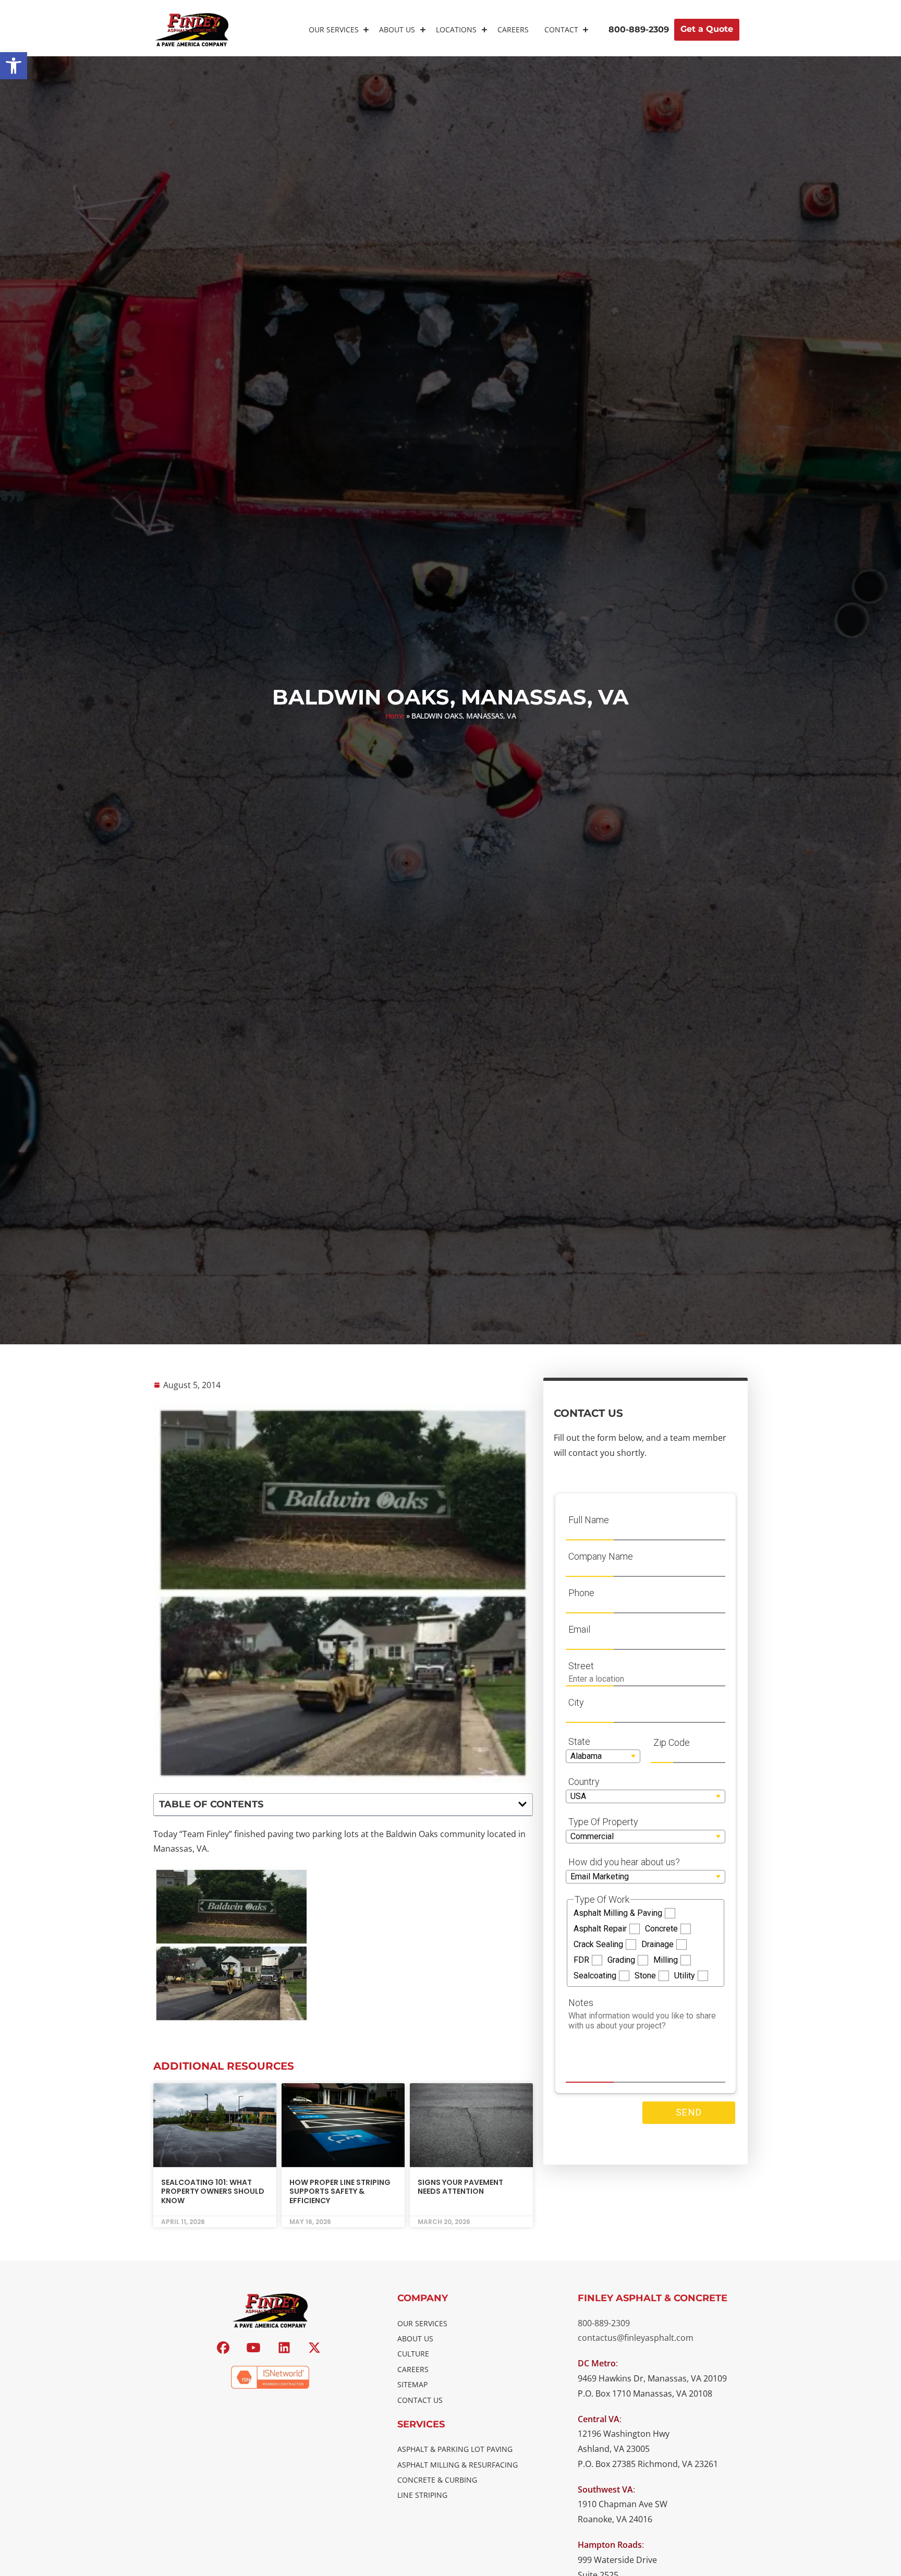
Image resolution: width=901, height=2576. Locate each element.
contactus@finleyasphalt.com (636, 2338)
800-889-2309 (604, 2323)
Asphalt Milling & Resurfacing (458, 2465)
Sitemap (412, 2384)
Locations (456, 29)
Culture (413, 2354)
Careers (513, 29)
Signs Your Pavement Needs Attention (460, 2187)
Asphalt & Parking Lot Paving (455, 2449)
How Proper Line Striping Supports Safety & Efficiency (340, 2191)
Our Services (334, 29)
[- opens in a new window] (224, 2348)
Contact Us (420, 2400)
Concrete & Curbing (437, 2480)
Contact (561, 29)
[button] (14, 66)
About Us (397, 29)
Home (395, 716)
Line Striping (422, 2495)
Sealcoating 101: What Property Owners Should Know (213, 2191)
